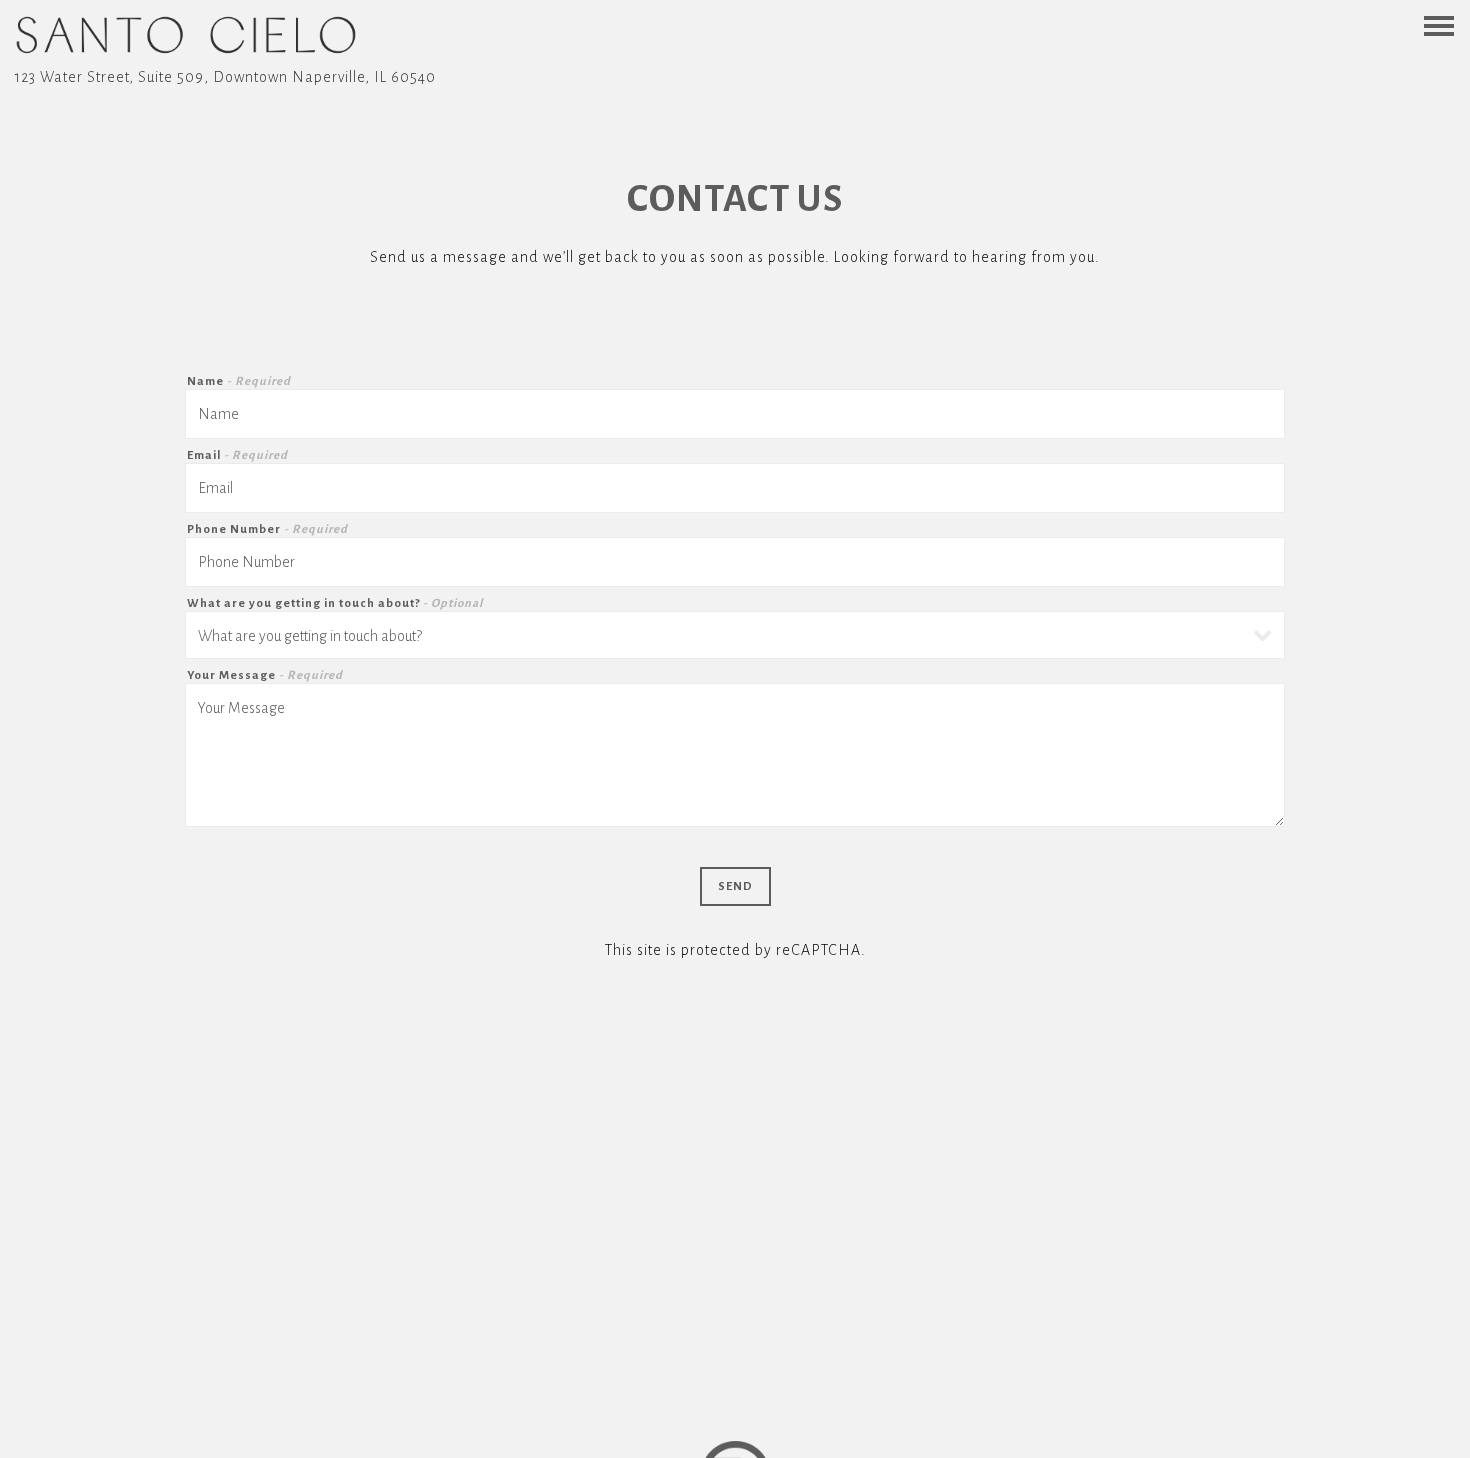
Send (735, 886)
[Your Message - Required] (735, 755)
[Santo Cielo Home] (186, 36)
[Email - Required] (735, 488)
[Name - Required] (735, 414)
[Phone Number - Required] (735, 562)
